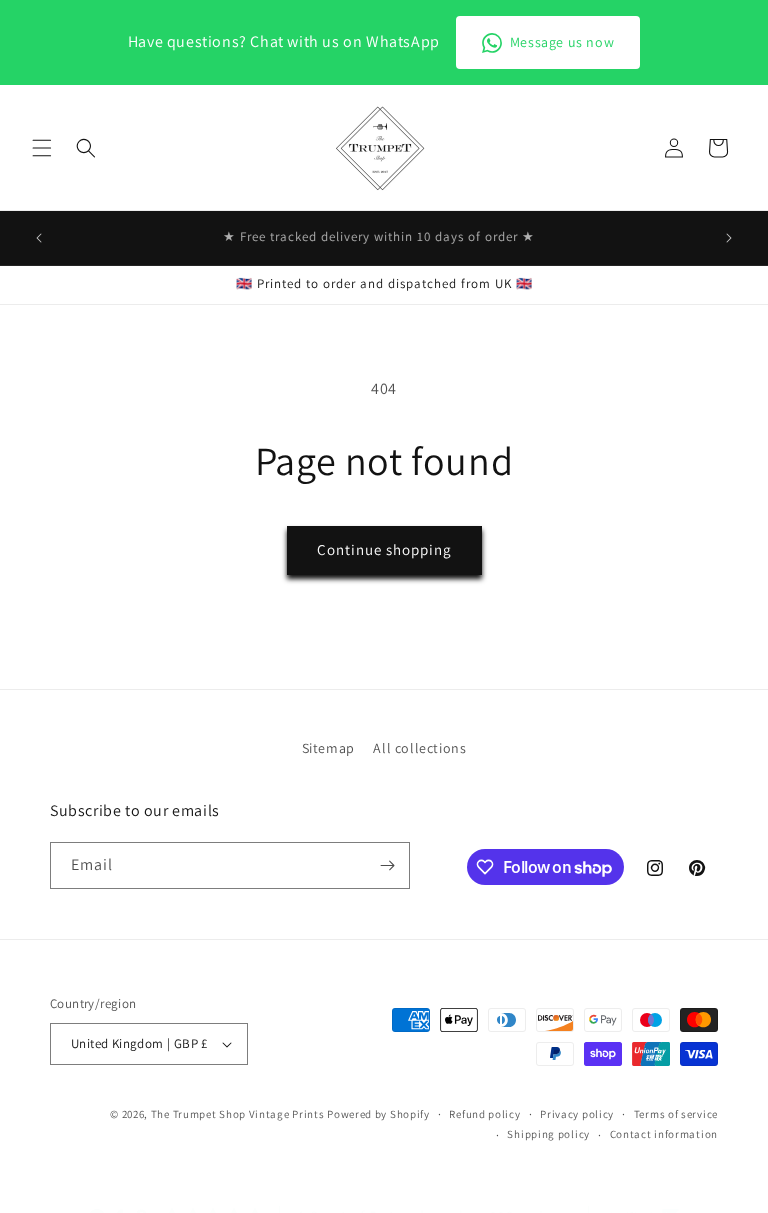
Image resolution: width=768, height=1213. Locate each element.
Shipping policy (548, 1134)
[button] (42, 148)
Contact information (664, 1134)
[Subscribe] (387, 865)
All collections (419, 748)
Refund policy (484, 1114)
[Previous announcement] (39, 238)
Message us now (562, 42)
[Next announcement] (729, 238)
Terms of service (676, 1114)
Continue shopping (384, 549)
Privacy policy (577, 1114)
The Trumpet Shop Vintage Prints (238, 1114)
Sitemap (328, 748)
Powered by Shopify (378, 1114)
